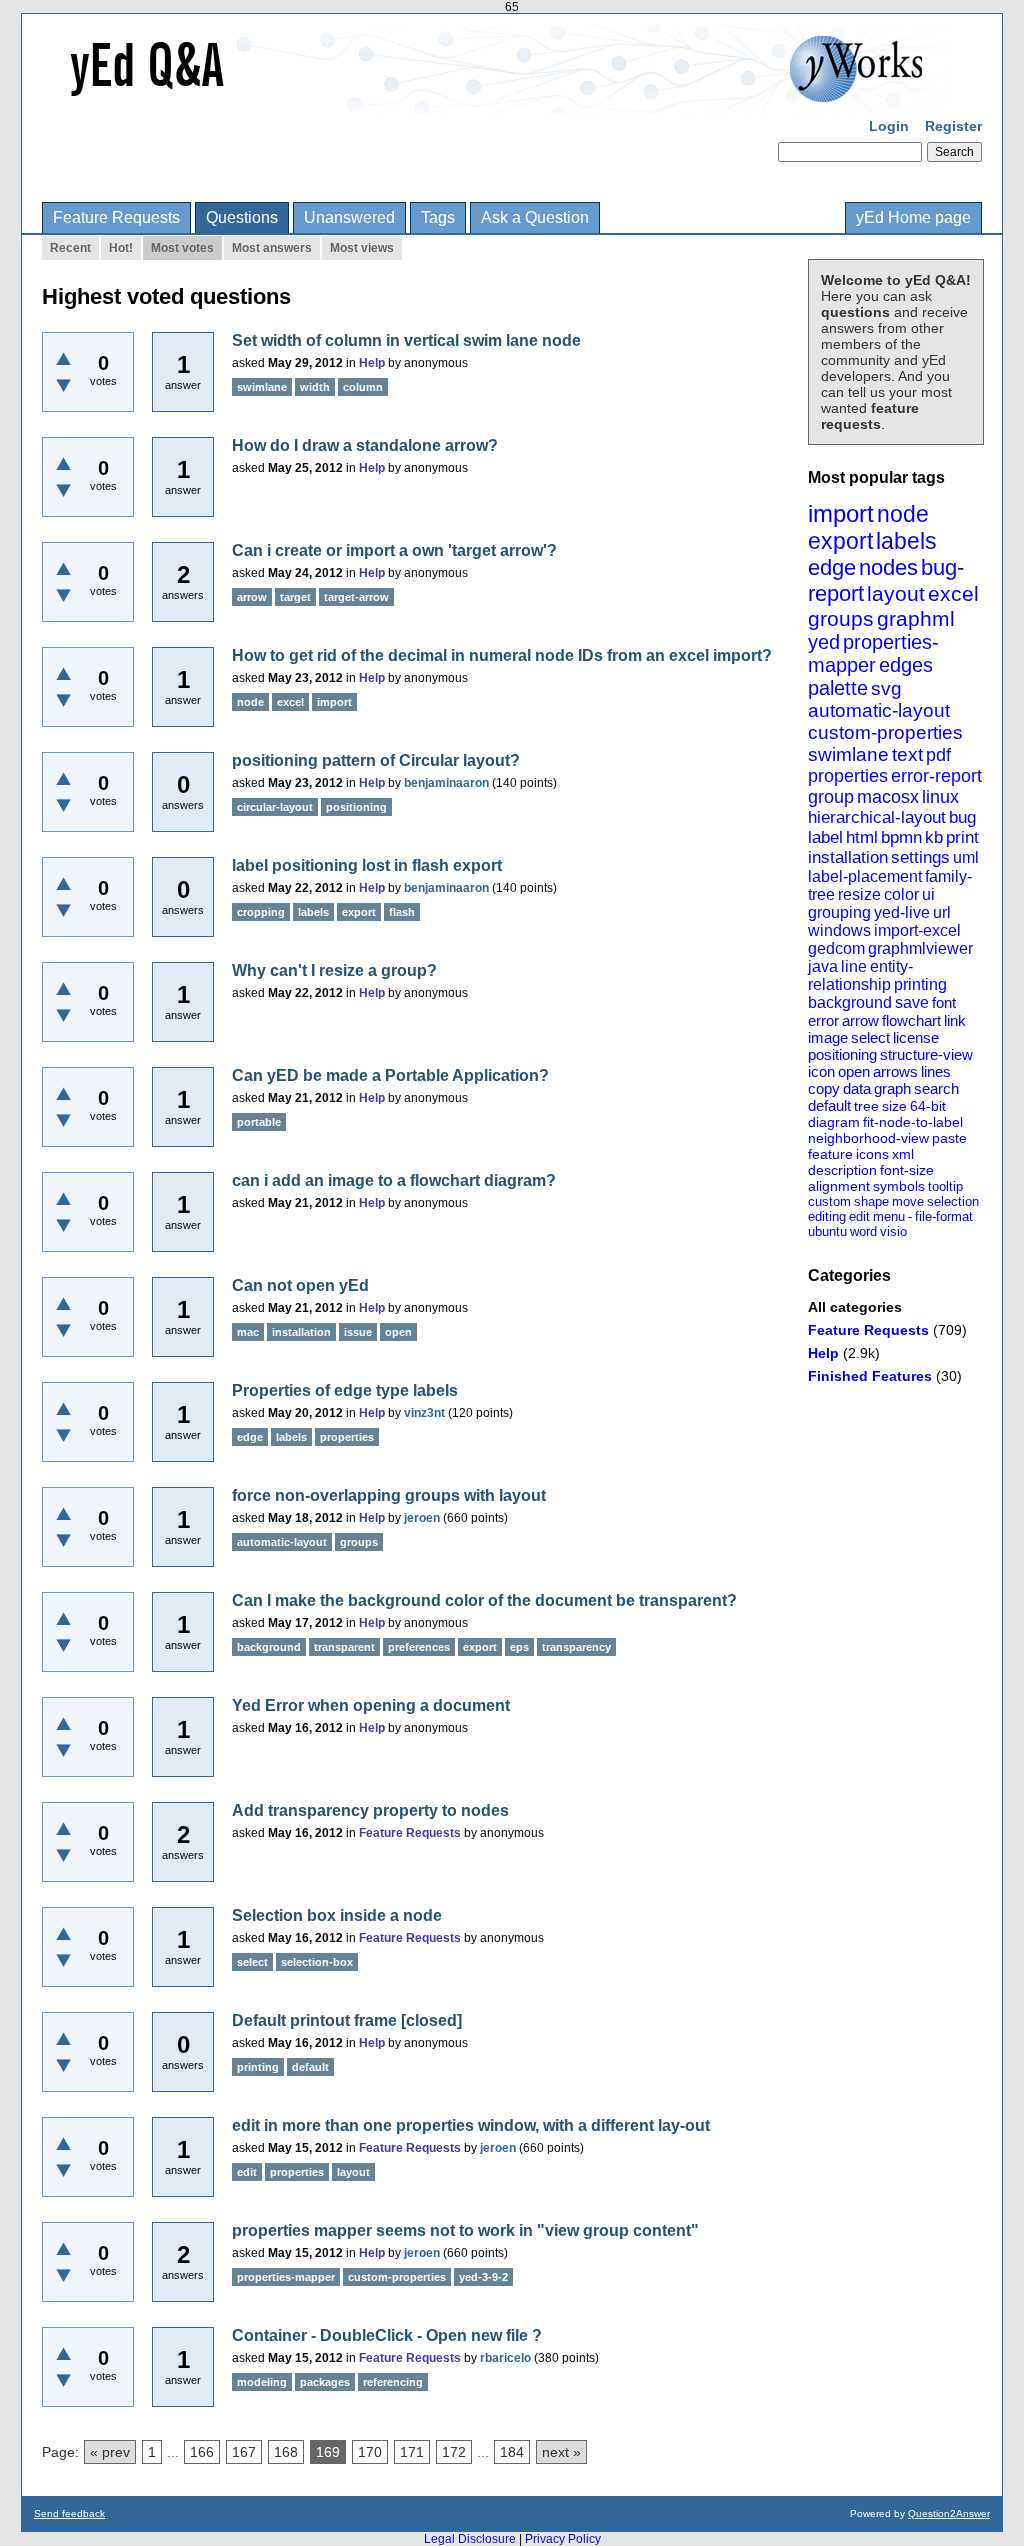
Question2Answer (949, 2513)
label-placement (865, 876)
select (870, 1037)
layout (896, 593)
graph (892, 1088)
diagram (834, 1122)
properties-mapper (873, 653)
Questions (242, 217)
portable (259, 1122)
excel (953, 593)
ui (928, 894)
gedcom (836, 948)
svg (886, 688)
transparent (344, 1647)
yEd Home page (913, 217)
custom (829, 1201)
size (894, 1106)
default (829, 1105)
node (903, 514)
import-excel (917, 930)
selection (953, 1201)
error (823, 1020)
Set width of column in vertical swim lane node (406, 340)
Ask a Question (535, 217)
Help (823, 1353)
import (841, 513)
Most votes (182, 248)
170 (370, 2452)
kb (934, 837)
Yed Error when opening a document (371, 1705)
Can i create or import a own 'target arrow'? (394, 550)
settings (920, 857)
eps (519, 1647)
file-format (944, 1216)
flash (402, 912)
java (823, 966)
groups (841, 618)
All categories (855, 1307)
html (862, 837)
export (840, 541)
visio (893, 1231)
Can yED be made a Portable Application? (390, 1075)
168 (286, 2452)
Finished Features (870, 1376)
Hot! (121, 248)
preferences (419, 1647)
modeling (262, 2382)
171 (412, 2452)
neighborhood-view (868, 1138)
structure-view (926, 1054)
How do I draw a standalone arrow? (365, 445)
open (854, 1071)
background (850, 1002)
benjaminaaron (446, 783)
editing (827, 1216)
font (944, 1002)
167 (244, 2452)
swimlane (848, 754)
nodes (888, 567)
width (315, 387)
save (912, 1002)
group (831, 797)
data (857, 1088)
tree (866, 1106)
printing (920, 984)
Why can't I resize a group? (334, 970)
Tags (438, 217)
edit (859, 1216)
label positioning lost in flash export (367, 865)
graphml (916, 618)
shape (871, 1201)
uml (966, 857)
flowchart (911, 1020)
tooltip (945, 1186)
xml (903, 1154)
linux (940, 797)
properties (848, 776)
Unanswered (349, 217)
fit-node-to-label (913, 1122)
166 (202, 2452)
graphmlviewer (920, 948)
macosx (888, 797)
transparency (576, 1647)
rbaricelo (505, 2358)
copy (824, 1088)
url (942, 912)
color (901, 894)
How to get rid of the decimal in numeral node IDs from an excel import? (502, 655)
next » (561, 2452)
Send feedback (69, 2513)
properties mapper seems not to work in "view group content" (465, 2230)
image (828, 1037)
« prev (110, 2452)
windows (839, 930)
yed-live (902, 912)
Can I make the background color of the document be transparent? (484, 1600)
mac (248, 1332)
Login (889, 126)
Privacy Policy (563, 2539)
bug (962, 817)
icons (872, 1154)
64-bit (928, 1106)
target (295, 597)
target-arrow (356, 597)
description (842, 1170)
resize (859, 894)
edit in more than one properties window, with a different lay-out (471, 2125)
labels (906, 541)
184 (512, 2452)
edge (832, 567)
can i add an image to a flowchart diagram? (394, 1180)
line (854, 966)
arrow (860, 1020)
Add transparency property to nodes (370, 1810)
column (363, 387)
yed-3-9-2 (483, 2277)
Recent (70, 248)
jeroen (422, 1518)
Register (953, 126)
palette (838, 688)
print (962, 837)
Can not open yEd (300, 1285)
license (916, 1037)
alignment (839, 1186)
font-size (907, 1170)
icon (821, 1071)
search (936, 1088)
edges (906, 665)
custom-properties (885, 732)
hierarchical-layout (877, 817)
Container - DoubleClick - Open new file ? (387, 2335)
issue (358, 1332)
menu (889, 1216)
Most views (362, 248)
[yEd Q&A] (497, 100)
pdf (938, 755)
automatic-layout (879, 710)
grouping (839, 912)
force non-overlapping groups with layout (389, 1495)
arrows (895, 1071)
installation (848, 857)
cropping (261, 912)
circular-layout (275, 807)
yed (824, 642)
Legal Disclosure (470, 2539)
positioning (842, 1054)
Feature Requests (116, 217)
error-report (936, 776)
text (907, 754)
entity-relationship (860, 975)
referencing (393, 2382)
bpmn (901, 837)
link (955, 1020)
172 (454, 2452)
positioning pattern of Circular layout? (376, 760)
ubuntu (827, 1231)
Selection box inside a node (337, 1915)
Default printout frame (314, 2020)
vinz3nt (424, 1413)
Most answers (272, 248)
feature (830, 1154)
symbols (899, 1186)
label (825, 837)
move (908, 1201)
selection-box (317, 1962)
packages (325, 2382)
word (863, 1231)
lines (936, 1071)
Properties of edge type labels (345, 1390)
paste (949, 1138)
